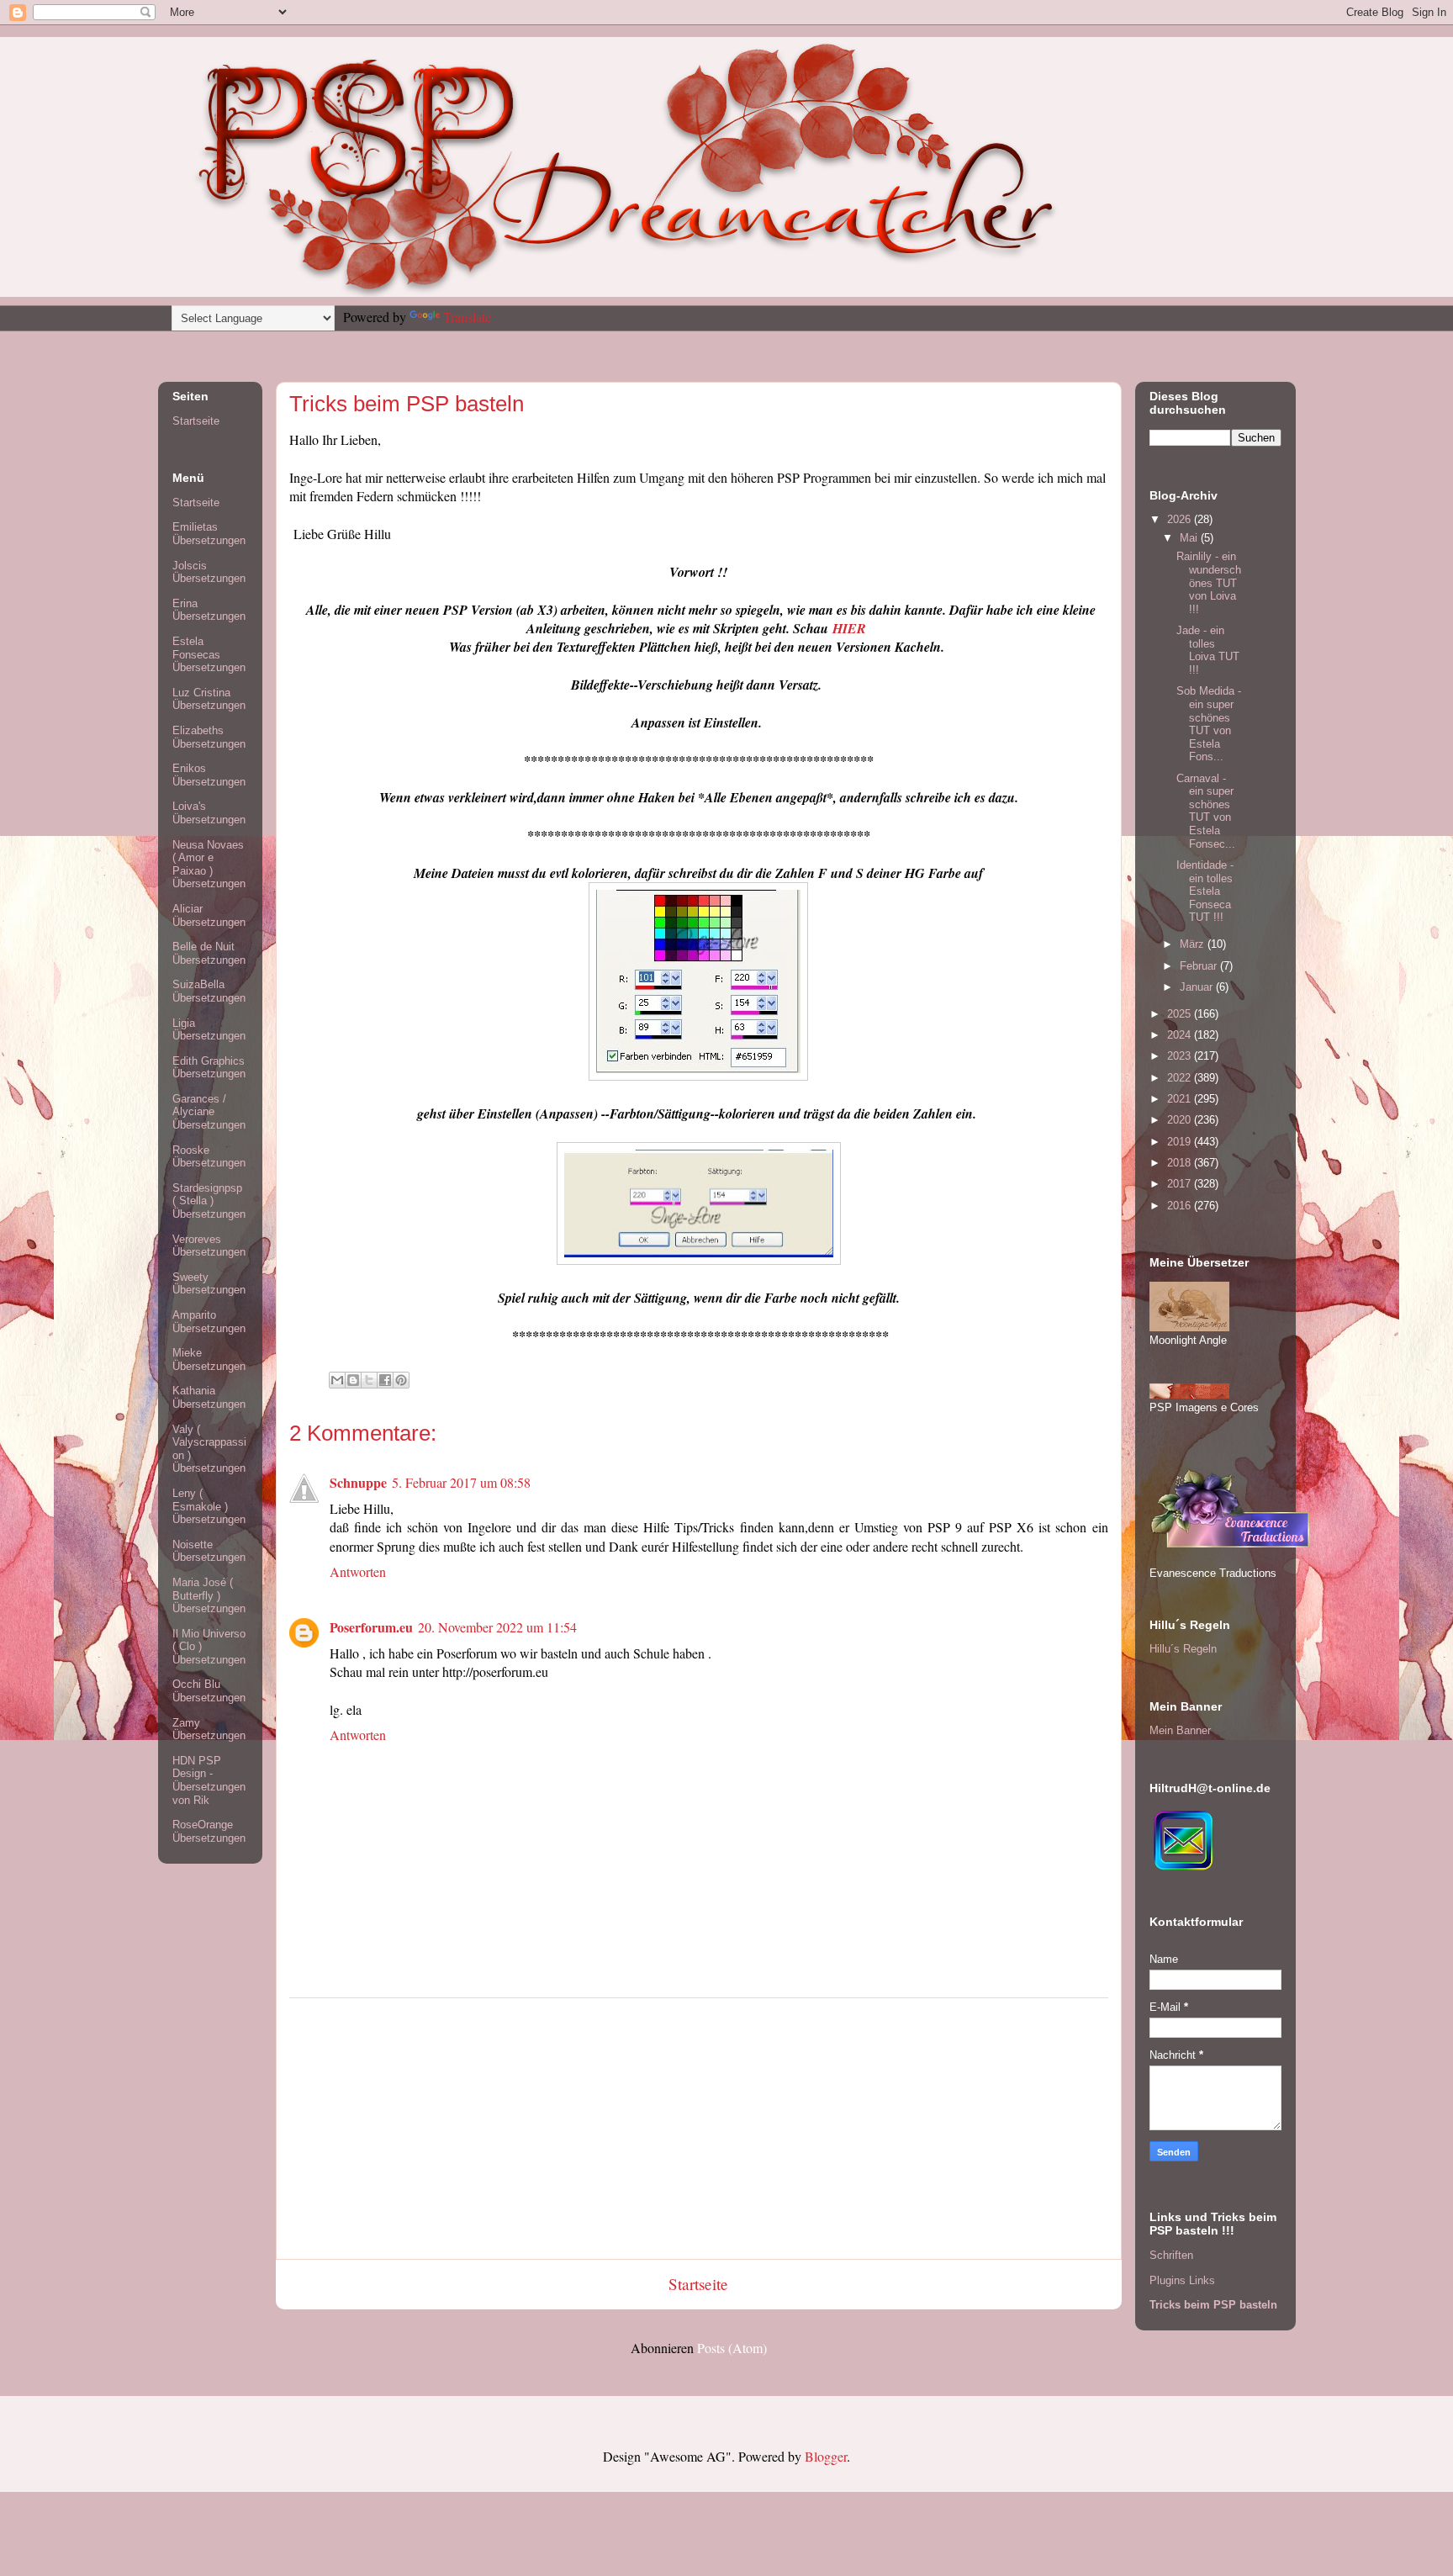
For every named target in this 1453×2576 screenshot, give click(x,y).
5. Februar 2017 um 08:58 (461, 1482)
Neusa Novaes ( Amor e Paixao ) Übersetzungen (209, 865)
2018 (1181, 1163)
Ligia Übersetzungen (209, 1030)
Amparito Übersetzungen (209, 1322)
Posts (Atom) (732, 2348)
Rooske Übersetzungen (209, 1157)
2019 (1181, 1142)
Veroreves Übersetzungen (209, 1246)
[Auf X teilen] (369, 1380)
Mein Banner (1180, 1730)
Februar (1200, 966)
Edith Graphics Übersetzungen (209, 1068)
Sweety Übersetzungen (209, 1284)
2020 (1181, 1120)
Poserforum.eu (371, 1627)
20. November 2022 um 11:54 (497, 1627)
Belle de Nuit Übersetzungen (209, 953)
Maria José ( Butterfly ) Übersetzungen (209, 1595)
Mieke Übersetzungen (209, 1359)
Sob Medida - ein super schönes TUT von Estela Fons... (1209, 724)
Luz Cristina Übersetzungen (209, 699)
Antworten (358, 1571)
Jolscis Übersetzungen (209, 572)
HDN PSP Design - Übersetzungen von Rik (209, 1780)
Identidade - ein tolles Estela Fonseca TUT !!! (1205, 891)
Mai (1190, 538)
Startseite (698, 2284)
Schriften (1171, 2255)
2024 (1181, 1035)
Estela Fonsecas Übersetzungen (209, 654)
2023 (1181, 1056)
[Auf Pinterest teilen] (401, 1380)
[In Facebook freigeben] (385, 1380)
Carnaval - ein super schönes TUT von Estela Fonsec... (1206, 811)
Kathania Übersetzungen (209, 1397)
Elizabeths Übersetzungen (209, 737)
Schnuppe (358, 1482)
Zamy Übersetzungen (209, 1730)
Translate (467, 317)
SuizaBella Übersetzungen (209, 991)
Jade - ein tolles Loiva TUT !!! (1208, 650)
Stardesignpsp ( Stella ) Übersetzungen (209, 1201)
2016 (1181, 1206)
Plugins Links (1182, 2280)
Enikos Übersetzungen (209, 775)
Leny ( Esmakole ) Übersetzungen (209, 1506)
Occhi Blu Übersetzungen (209, 1691)
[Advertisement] (699, 2129)
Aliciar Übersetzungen (209, 915)
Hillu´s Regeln (1183, 1649)
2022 (1181, 1078)
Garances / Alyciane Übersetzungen (209, 1112)
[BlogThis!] (353, 1380)
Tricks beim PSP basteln (1213, 2305)
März (1194, 944)
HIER (849, 628)
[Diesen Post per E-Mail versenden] (337, 1380)
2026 (1181, 519)
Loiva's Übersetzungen (209, 813)
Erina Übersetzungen (209, 610)
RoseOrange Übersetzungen (209, 1831)
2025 (1181, 1014)
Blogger (826, 2456)
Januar (1198, 987)
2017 (1181, 1184)
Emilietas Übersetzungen (209, 534)
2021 (1181, 1099)
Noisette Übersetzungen (209, 1551)
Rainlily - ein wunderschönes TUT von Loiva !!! (1209, 582)
